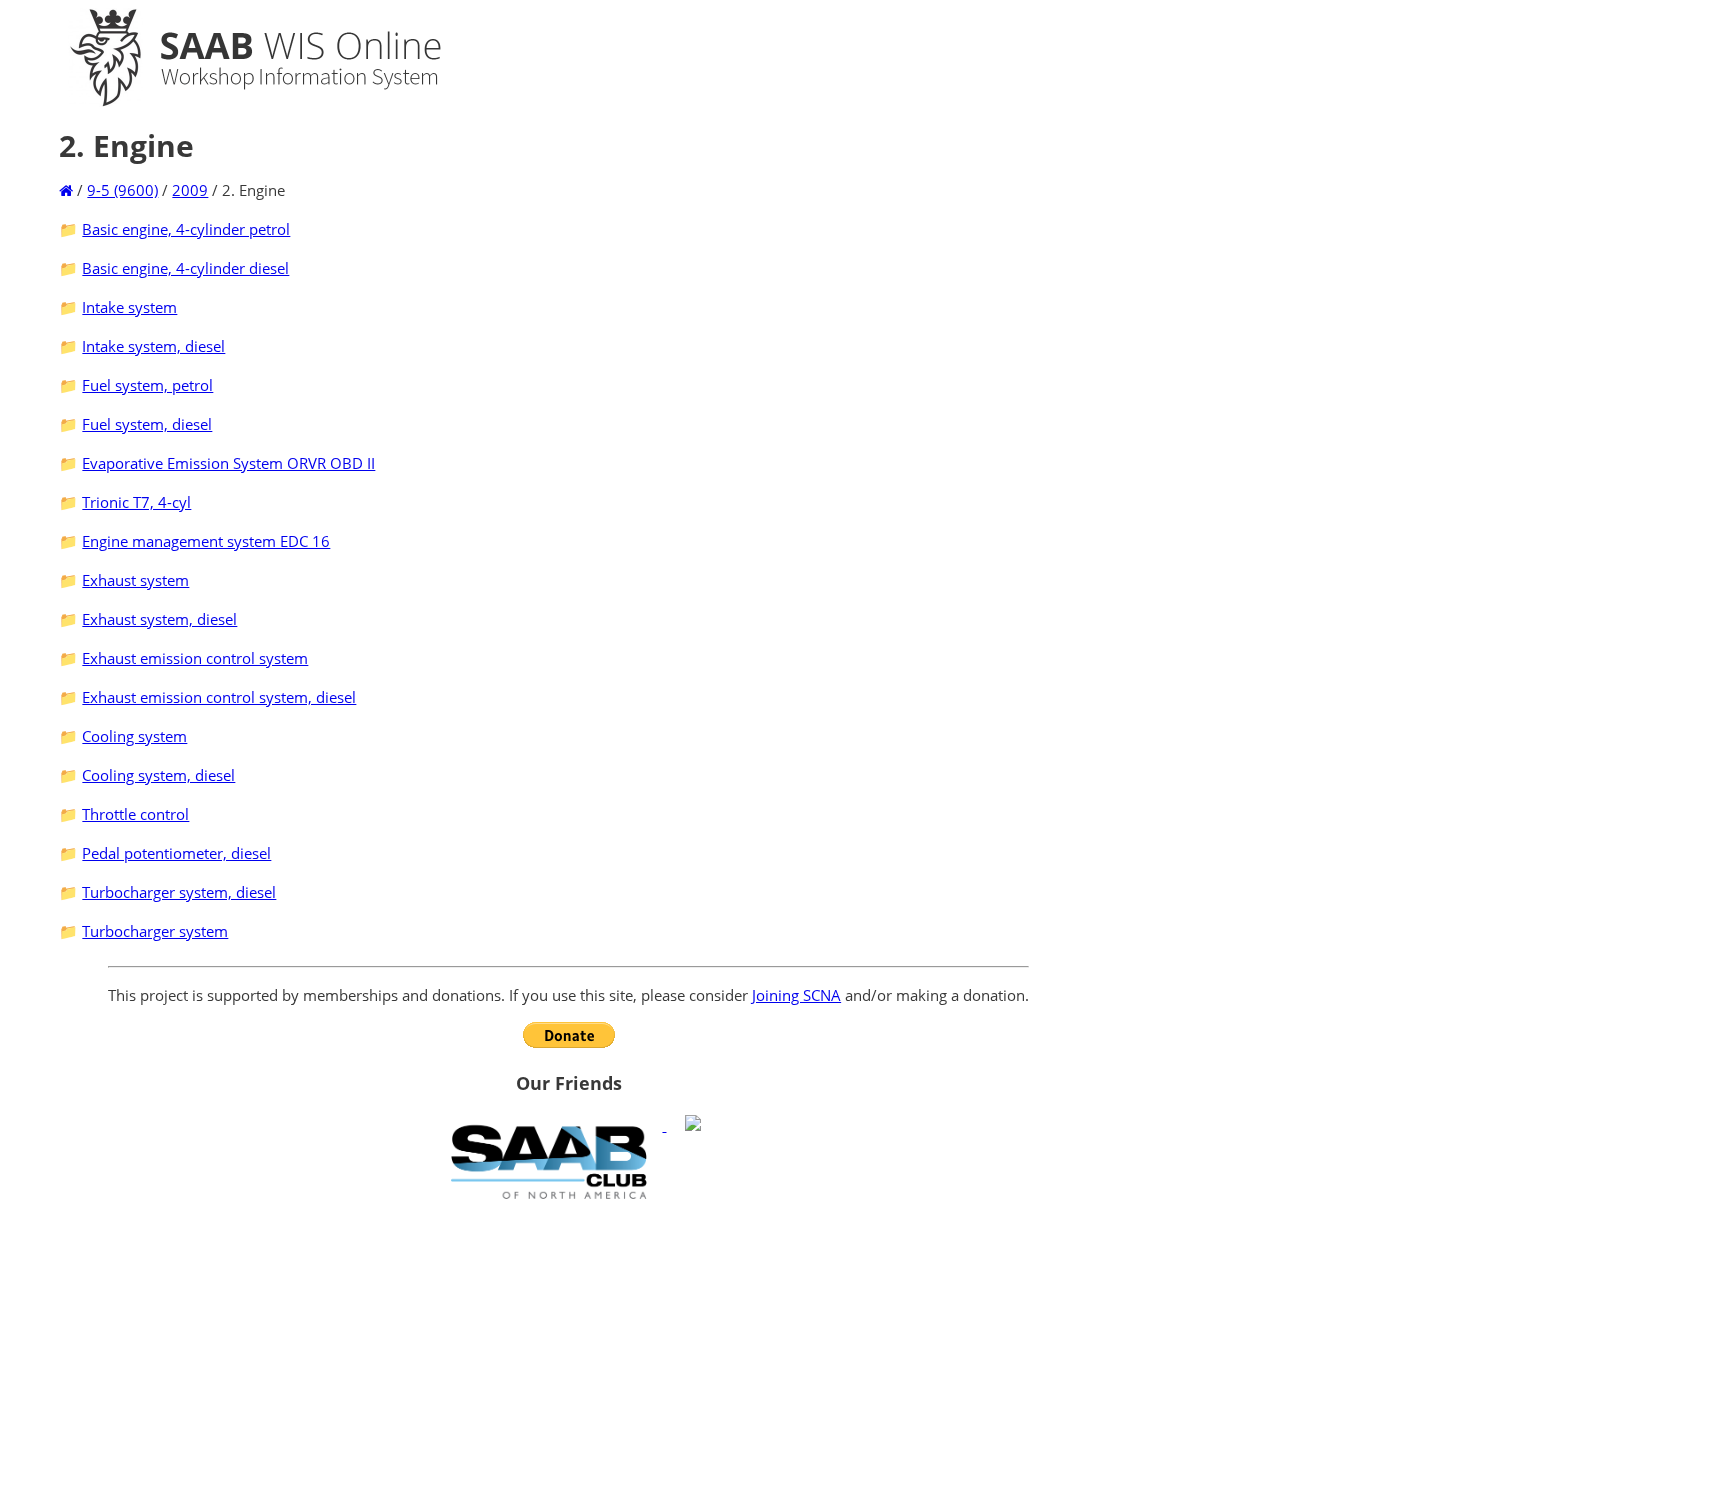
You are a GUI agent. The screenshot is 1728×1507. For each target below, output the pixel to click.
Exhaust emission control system (195, 658)
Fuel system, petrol (147, 385)
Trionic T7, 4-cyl (136, 502)
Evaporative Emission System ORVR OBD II (228, 463)
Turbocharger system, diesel (179, 892)
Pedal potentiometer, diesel (176, 853)
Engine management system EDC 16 (206, 541)
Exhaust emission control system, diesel (219, 697)
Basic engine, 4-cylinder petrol (186, 229)
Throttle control (135, 814)
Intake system (129, 307)
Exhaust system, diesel (159, 619)
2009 (190, 190)
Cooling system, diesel (158, 775)
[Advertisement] (568, 1353)
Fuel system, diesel (147, 424)
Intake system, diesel (153, 346)
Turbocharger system (155, 931)
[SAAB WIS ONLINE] (238, 102)
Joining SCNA (796, 995)
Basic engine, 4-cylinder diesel (185, 268)
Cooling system (134, 736)
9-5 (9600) (122, 190)
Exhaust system (135, 580)
